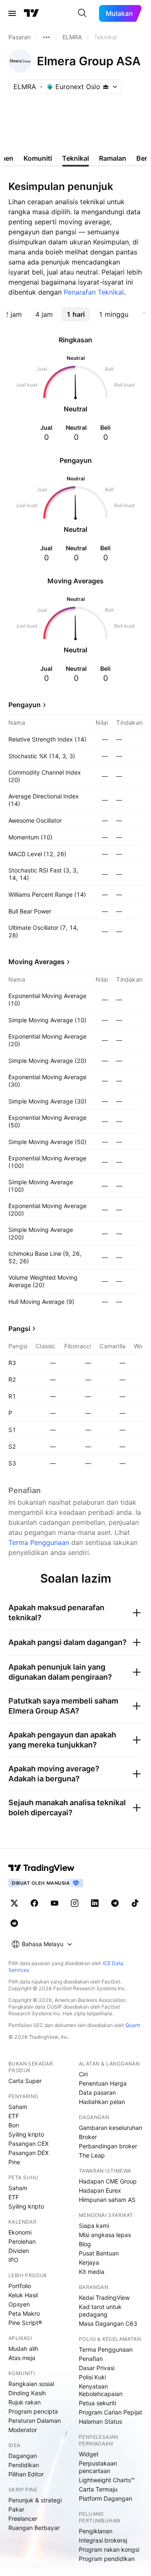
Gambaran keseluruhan (111, 2128)
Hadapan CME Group (108, 2181)
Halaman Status (100, 2421)
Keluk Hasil (23, 2295)
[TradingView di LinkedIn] (95, 1903)
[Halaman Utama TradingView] (31, 13)
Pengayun (25, 705)
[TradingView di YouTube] (55, 1903)
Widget (89, 2454)
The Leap (92, 2155)
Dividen (19, 2251)
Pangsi (19, 1329)
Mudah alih (23, 2349)
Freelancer (23, 2518)
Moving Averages (36, 962)
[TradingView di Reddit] (14, 1923)
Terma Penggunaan (39, 1542)
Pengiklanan (96, 2531)
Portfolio (20, 2286)
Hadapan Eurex (100, 2190)
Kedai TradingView (104, 2298)
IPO (13, 2260)
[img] (106, 87)
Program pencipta (33, 2411)
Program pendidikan (107, 2559)
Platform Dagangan (105, 2498)
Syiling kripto (26, 2134)
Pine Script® (25, 2323)
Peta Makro (24, 2313)
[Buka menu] (12, 13)
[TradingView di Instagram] (75, 1903)
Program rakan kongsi (109, 2549)
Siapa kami (94, 2226)
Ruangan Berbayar (34, 2528)
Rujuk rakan (25, 2402)
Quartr (133, 2025)
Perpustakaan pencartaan (98, 2467)
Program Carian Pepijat (111, 2412)
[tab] (44, 314)
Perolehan (22, 2241)
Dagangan (23, 2456)
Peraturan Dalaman (35, 2421)
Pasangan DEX (29, 2153)
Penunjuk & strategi (35, 2500)
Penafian (91, 2359)
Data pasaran (97, 2092)
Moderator (23, 2430)
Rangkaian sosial (31, 2384)
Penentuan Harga (103, 2083)
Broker (88, 2137)
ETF (14, 2116)
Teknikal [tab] (75, 158)
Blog (85, 2244)
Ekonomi (20, 2232)
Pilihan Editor (26, 2474)
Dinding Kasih (27, 2393)
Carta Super (25, 2081)
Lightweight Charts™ (107, 2480)
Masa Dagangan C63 (108, 2323)
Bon (14, 2125)
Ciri (83, 2074)
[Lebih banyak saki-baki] (47, 37)
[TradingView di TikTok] (135, 1903)
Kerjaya (89, 2262)
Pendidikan (24, 2465)
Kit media (92, 2272)
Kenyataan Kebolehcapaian (101, 2390)
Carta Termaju (98, 2489)
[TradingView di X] (14, 1903)
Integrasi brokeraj (103, 2540)
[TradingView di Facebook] (34, 1903)
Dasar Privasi (97, 2368)
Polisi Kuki (92, 2377)
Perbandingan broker (108, 2146)
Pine (14, 2162)
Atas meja (22, 2358)
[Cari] (82, 13)
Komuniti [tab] (38, 158)
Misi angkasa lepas (105, 2235)
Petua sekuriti (98, 2403)
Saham (18, 2107)
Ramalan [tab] (113, 158)
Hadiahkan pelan (102, 2102)
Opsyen (19, 2304)
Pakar (16, 2509)
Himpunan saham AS (107, 2200)
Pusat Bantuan (99, 2253)
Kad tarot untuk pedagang (100, 2310)
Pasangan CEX (29, 2144)
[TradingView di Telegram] (115, 1903)
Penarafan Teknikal (94, 292)
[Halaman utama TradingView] (42, 1868)
